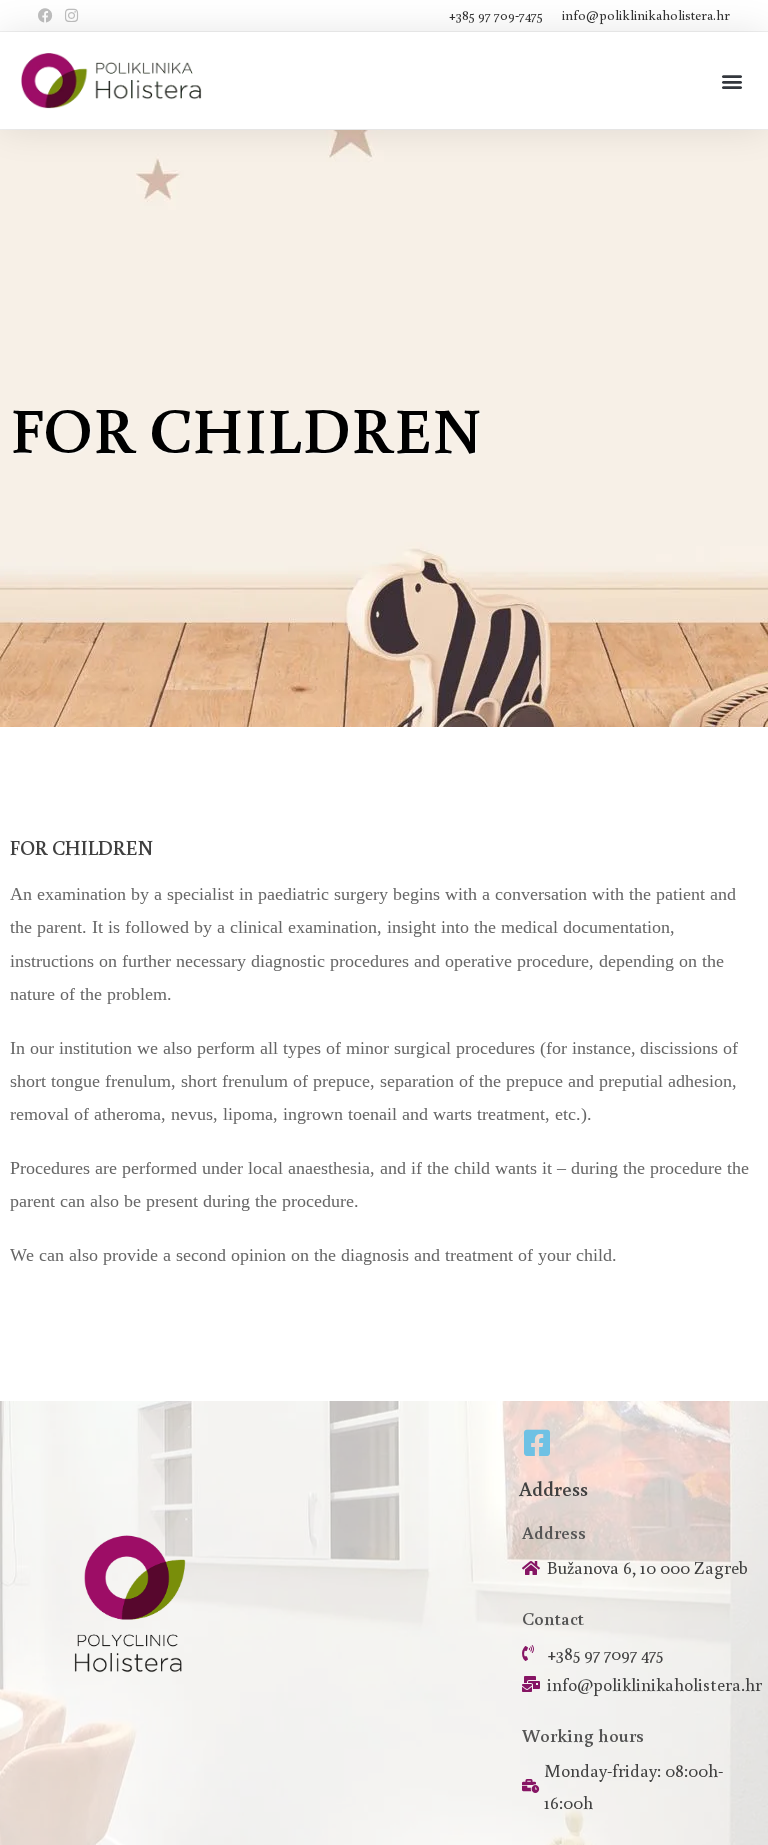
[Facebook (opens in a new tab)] (48, 16)
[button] (731, 80)
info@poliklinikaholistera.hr (646, 15)
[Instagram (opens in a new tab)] (71, 16)
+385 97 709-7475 (497, 15)
